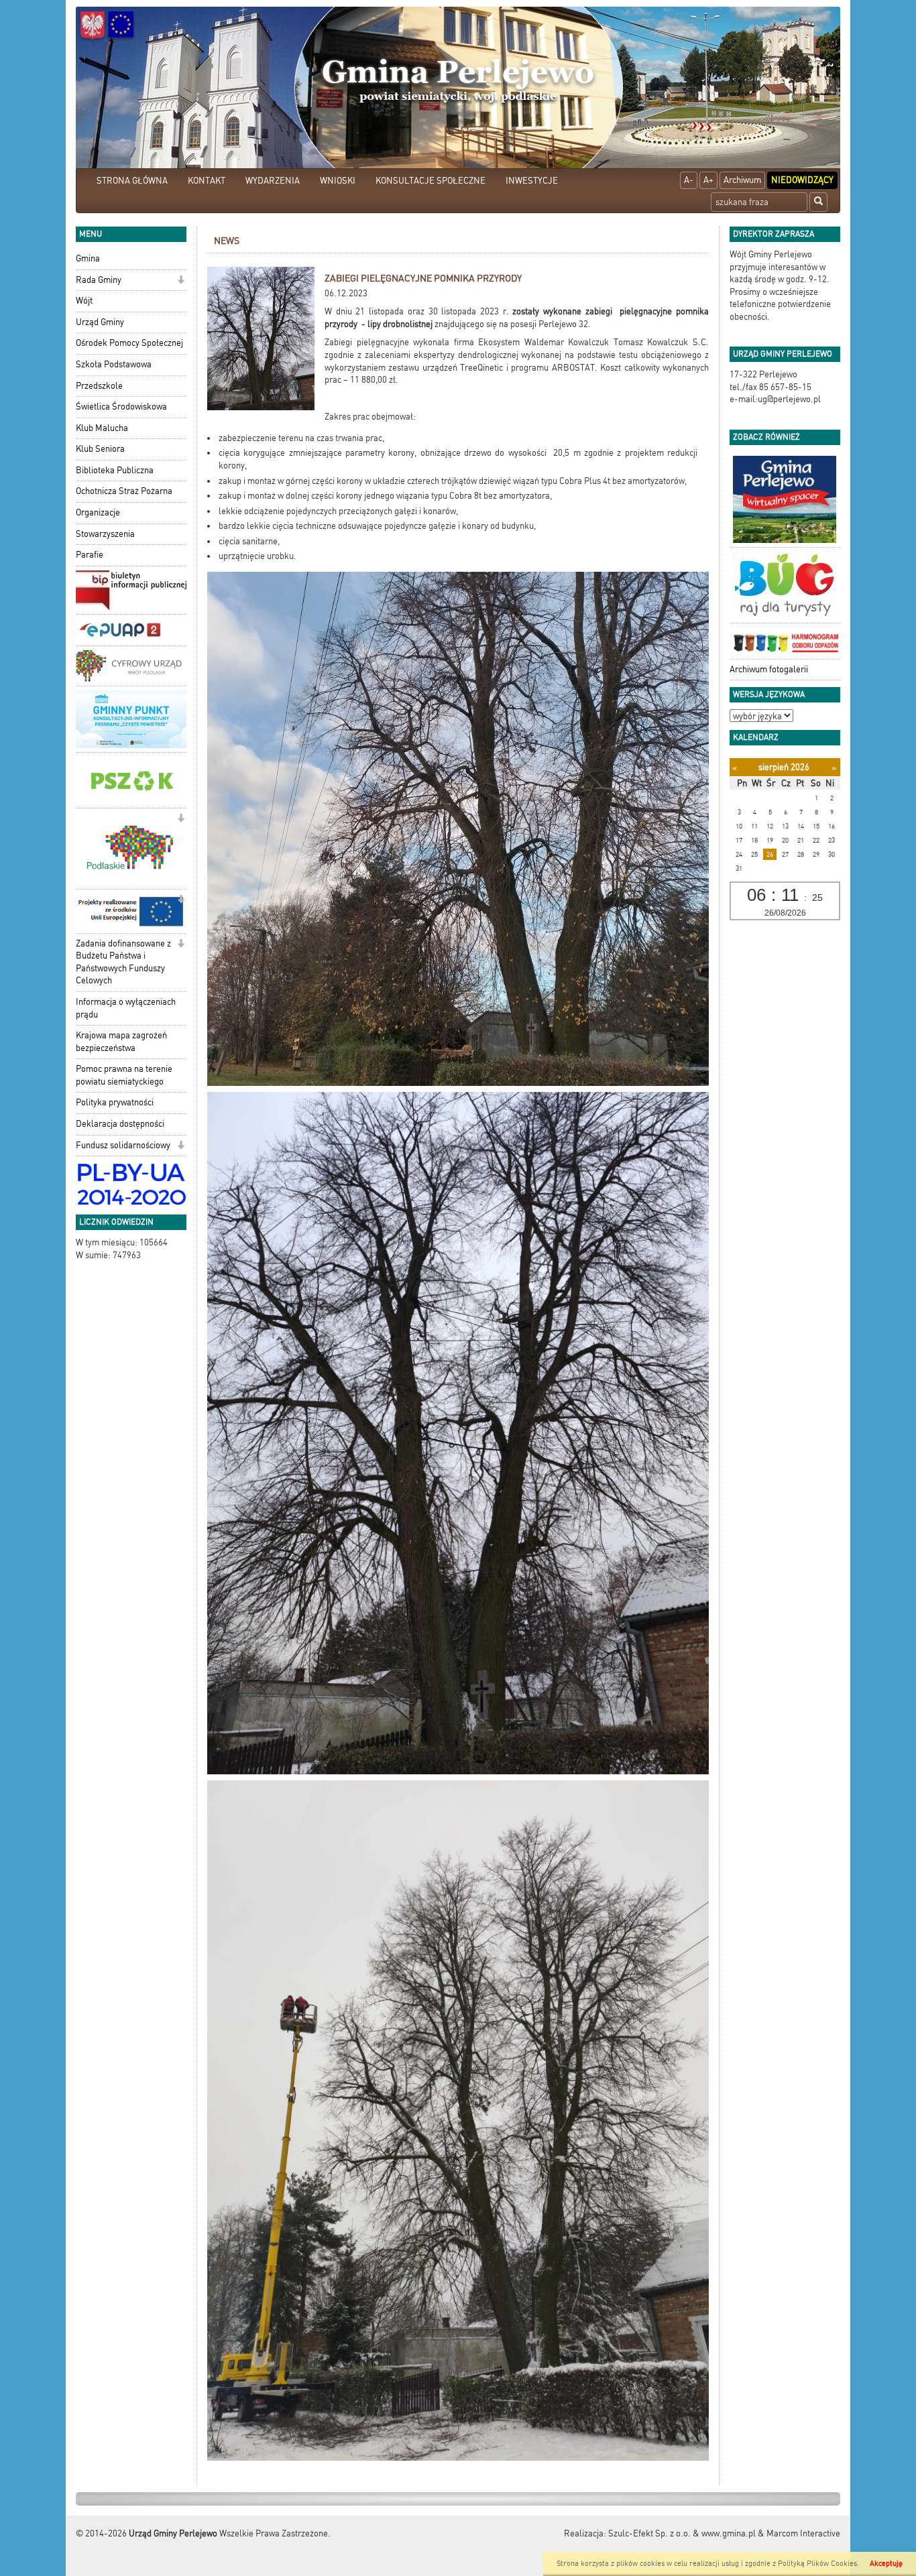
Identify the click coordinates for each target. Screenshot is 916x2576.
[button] (181, 281)
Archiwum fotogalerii (769, 669)
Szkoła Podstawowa (114, 364)
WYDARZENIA (273, 181)
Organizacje (98, 512)
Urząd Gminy (100, 322)
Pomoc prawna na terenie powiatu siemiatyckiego (124, 1075)
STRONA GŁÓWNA (132, 181)
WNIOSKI (338, 181)
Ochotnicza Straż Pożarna (124, 491)
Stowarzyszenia (105, 534)
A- (689, 180)
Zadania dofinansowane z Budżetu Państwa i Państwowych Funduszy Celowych (123, 962)
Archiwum (742, 180)
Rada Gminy (99, 280)
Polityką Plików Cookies (817, 2564)
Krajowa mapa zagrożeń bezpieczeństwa (121, 1042)
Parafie (90, 555)
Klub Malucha (102, 428)
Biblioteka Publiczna (115, 470)
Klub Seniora (100, 449)
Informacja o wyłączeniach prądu (126, 1008)
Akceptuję (886, 2564)
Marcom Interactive (803, 2533)
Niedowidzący (802, 180)
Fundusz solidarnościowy (123, 1145)
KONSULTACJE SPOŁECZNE (431, 181)
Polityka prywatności (115, 1102)
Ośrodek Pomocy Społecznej (129, 343)
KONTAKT (207, 181)
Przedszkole (99, 386)
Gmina (88, 258)
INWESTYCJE (532, 181)
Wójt (84, 301)
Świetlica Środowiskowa (121, 407)
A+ (708, 180)
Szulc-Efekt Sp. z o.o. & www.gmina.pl (682, 2533)
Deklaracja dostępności (120, 1124)
